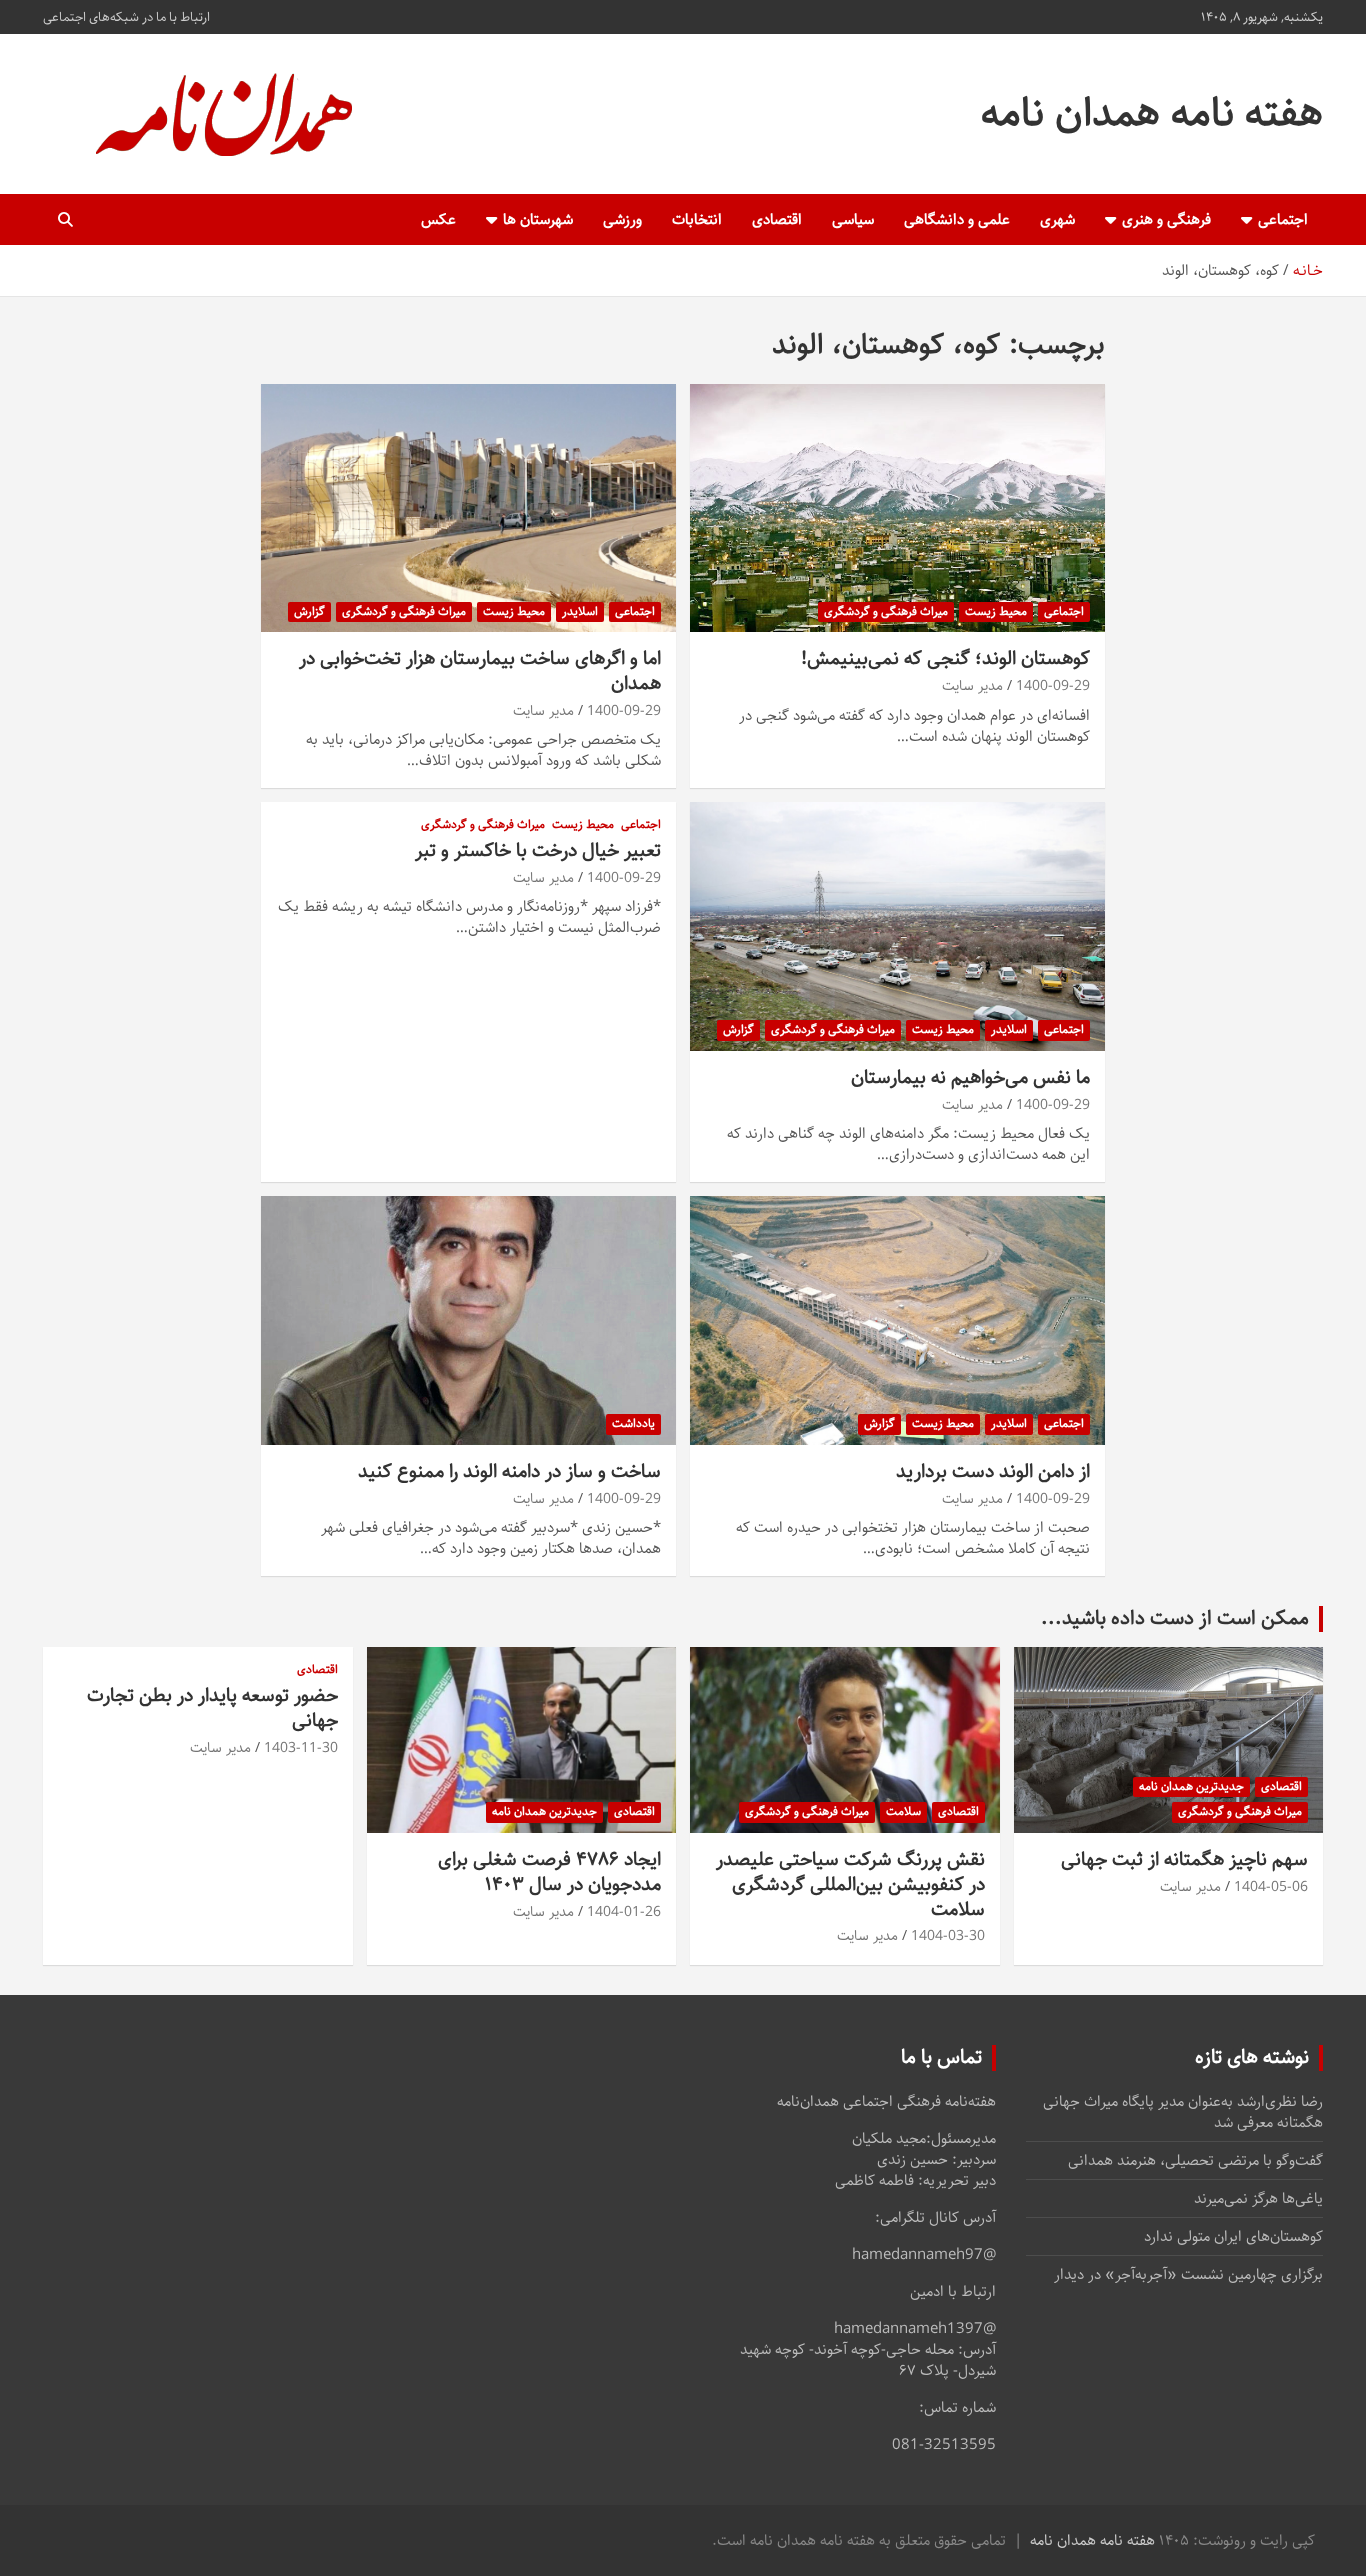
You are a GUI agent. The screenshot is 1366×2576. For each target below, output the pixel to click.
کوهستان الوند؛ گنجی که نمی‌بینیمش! (945, 658)
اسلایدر (580, 611)
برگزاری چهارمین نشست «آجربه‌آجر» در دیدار (1188, 2274)
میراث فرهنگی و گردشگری (886, 611)
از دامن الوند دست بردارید (993, 1471)
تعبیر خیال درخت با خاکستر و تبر (538, 850)
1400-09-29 (1053, 686)
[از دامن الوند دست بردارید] (897, 1321)
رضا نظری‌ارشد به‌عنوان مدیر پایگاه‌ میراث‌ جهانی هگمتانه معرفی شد (1183, 2112)
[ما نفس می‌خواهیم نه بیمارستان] (897, 927)
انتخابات (697, 219)
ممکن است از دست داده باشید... (1175, 1618)
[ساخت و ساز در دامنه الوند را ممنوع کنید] (468, 1321)
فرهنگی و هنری (1166, 219)
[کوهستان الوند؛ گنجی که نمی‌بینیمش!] (897, 508)
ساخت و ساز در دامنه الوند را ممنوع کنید (509, 1471)
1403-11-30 (301, 1748)
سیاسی (853, 219)
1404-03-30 (948, 1936)
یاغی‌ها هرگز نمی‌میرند (1258, 2198)
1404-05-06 (1271, 1887)
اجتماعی (1283, 219)
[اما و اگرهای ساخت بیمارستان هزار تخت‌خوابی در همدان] (468, 508)
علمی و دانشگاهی (957, 219)
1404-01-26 (624, 1912)
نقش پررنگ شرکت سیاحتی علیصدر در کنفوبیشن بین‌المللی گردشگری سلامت (850, 1884)
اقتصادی (777, 219)
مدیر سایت (972, 686)
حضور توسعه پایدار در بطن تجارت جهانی (212, 1708)
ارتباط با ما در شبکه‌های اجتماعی (126, 17)
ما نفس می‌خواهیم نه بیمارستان (970, 1077)
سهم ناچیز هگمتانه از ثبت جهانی (1184, 1859)
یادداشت (633, 1423)
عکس (438, 219)
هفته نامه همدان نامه (1152, 113)
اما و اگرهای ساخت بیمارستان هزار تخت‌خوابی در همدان (480, 671)
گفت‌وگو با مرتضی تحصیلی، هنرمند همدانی (1195, 2160)
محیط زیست (996, 611)
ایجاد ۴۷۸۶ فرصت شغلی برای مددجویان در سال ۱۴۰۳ (549, 1872)
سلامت (903, 1811)
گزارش (309, 611)
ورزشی (622, 219)
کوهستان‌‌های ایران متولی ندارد (1233, 2236)
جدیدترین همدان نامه (1191, 1786)
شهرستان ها (538, 219)
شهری (1057, 219)
